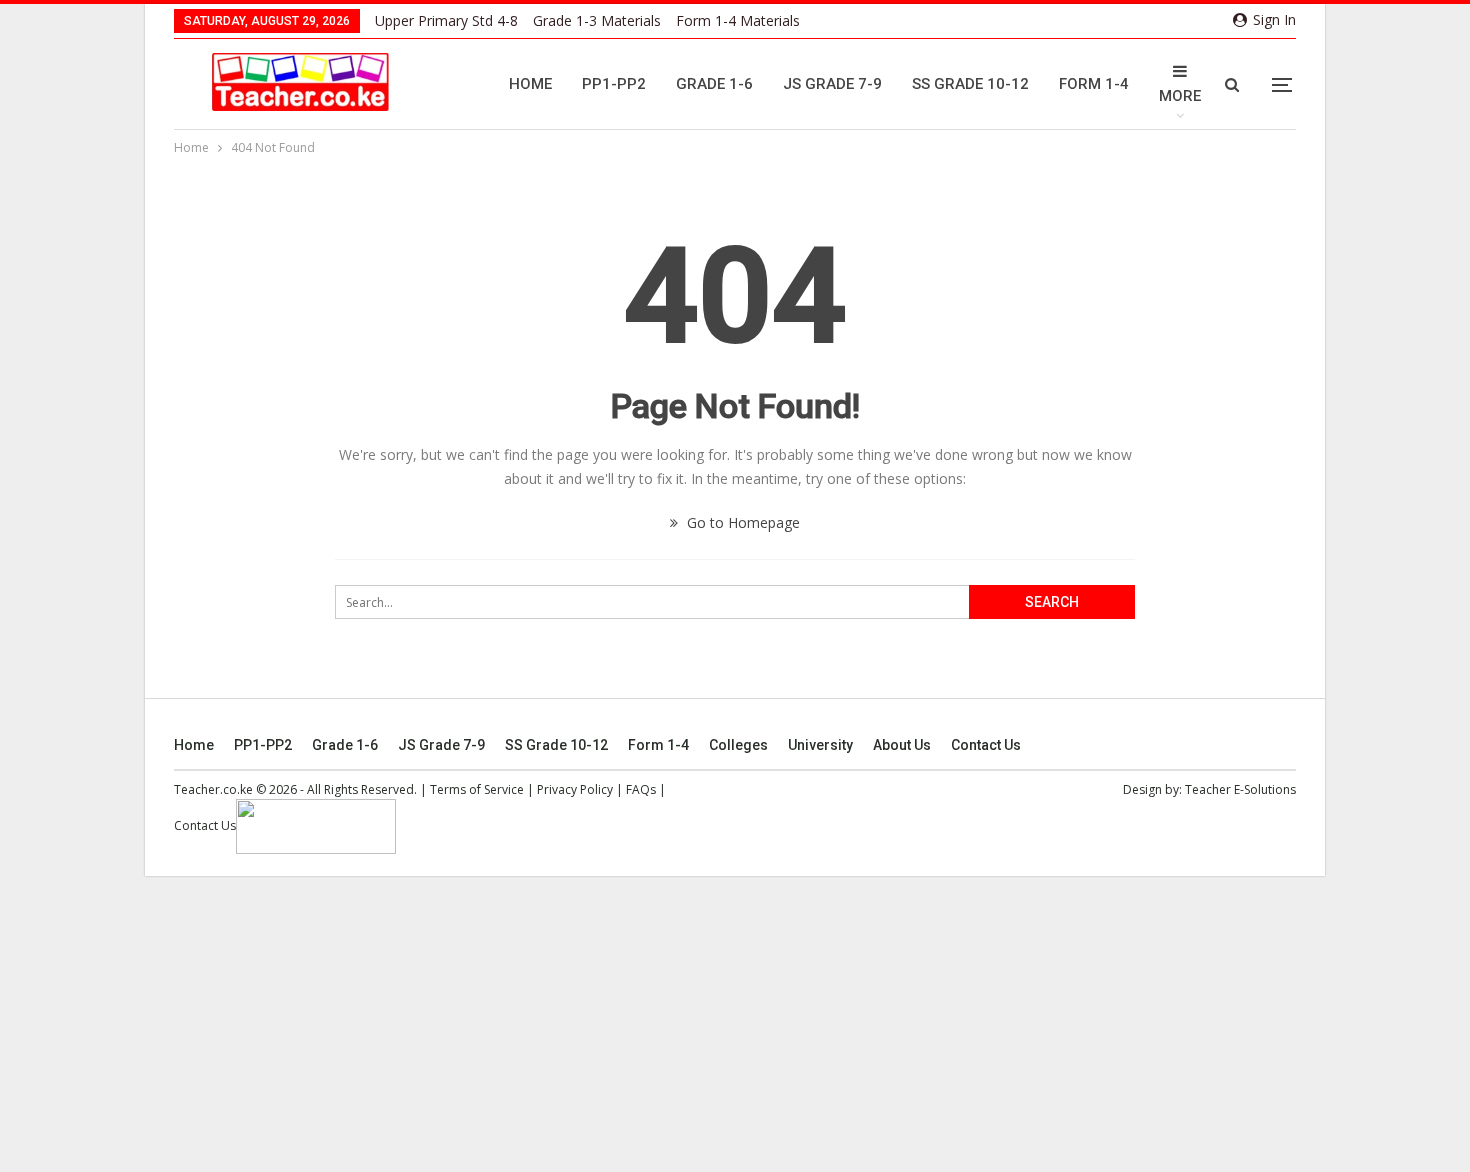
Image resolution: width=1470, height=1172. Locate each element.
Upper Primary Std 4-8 (446, 20)
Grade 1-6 (714, 84)
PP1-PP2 (614, 84)
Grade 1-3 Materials (597, 20)
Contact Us (986, 745)
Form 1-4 (1094, 84)
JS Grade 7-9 (832, 84)
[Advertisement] (735, 1024)
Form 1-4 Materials (738, 20)
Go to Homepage (741, 522)
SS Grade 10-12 (970, 84)
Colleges (738, 745)
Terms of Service (477, 789)
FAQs (641, 789)
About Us (902, 745)
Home (530, 84)
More (1180, 96)
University (820, 745)
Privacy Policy (575, 789)
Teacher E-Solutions (1240, 789)
